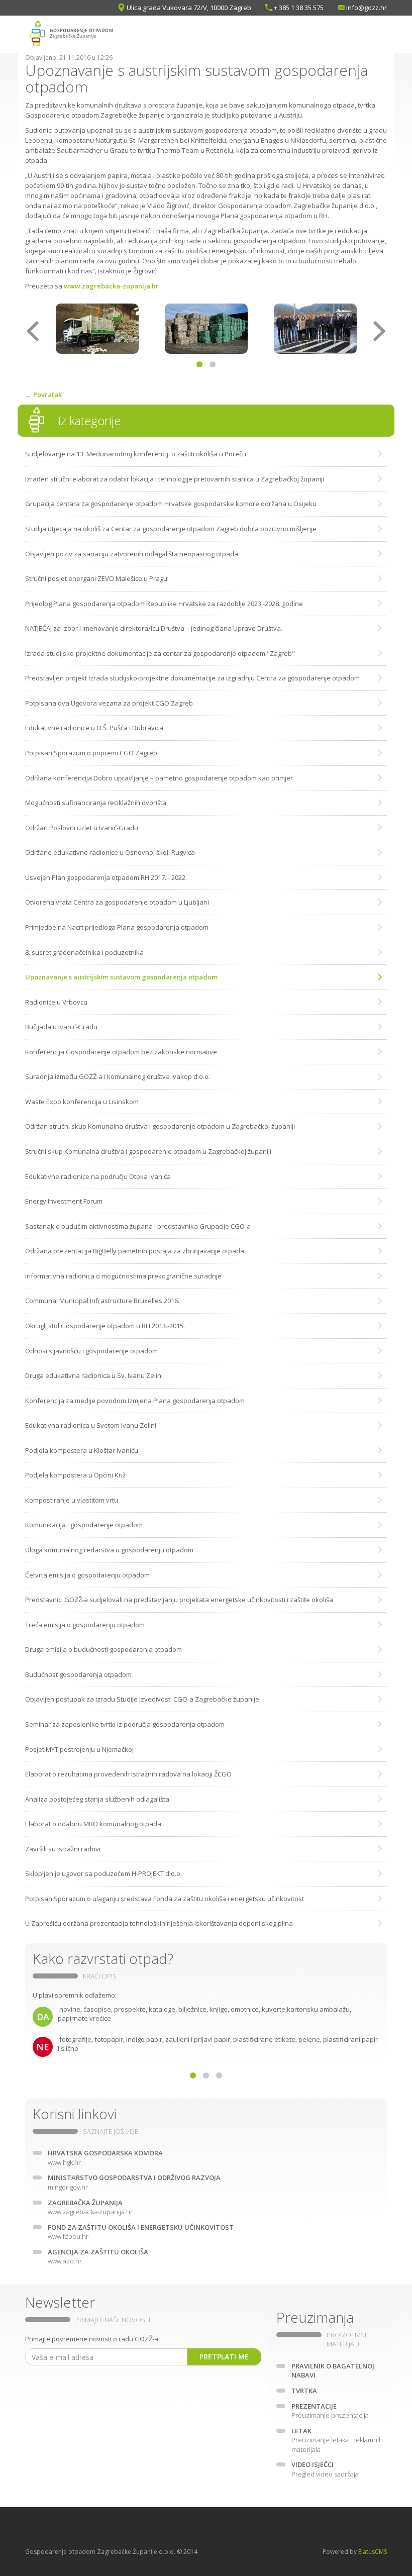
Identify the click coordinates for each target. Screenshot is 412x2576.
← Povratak (43, 394)
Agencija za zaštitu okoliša (98, 2257)
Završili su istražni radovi (63, 1849)
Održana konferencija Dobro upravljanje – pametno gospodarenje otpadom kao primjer (159, 778)
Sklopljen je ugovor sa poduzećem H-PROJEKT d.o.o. (104, 1873)
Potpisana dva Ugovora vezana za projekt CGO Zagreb (109, 703)
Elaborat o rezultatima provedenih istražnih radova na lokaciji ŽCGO (128, 1774)
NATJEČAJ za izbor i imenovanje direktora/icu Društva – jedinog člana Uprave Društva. (154, 628)
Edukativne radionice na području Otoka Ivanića (98, 1176)
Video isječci (325, 2469)
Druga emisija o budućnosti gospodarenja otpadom (104, 1649)
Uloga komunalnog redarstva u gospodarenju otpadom (109, 1550)
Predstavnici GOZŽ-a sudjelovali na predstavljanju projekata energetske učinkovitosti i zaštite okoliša (179, 1600)
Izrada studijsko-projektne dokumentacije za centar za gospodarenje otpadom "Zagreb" (160, 653)
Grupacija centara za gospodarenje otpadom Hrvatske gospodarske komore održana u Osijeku (171, 504)
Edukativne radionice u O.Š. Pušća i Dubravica (94, 728)
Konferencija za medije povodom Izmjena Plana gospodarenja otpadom (135, 1401)
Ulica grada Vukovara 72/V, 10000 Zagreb (189, 8)
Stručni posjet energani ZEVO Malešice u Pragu (96, 578)
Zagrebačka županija (90, 2207)
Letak (337, 2440)
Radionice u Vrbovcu (56, 1002)
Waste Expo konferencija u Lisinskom (82, 1102)
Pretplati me (224, 2357)
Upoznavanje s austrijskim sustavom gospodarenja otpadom (121, 977)
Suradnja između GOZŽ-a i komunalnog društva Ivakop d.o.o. (118, 1076)
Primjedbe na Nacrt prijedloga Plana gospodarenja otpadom (117, 927)
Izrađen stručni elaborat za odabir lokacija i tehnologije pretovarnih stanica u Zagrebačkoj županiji (175, 479)
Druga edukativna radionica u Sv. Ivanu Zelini (94, 1375)
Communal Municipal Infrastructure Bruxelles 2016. (102, 1301)
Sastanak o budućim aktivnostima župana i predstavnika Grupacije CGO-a (138, 1226)
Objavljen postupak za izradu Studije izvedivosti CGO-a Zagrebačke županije (142, 1699)
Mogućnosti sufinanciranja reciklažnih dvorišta (96, 803)
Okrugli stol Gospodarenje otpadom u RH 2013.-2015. (105, 1326)
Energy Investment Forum (64, 1201)
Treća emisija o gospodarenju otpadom (85, 1625)
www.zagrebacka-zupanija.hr (111, 286)
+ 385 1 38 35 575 (299, 8)
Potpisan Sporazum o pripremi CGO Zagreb (91, 753)
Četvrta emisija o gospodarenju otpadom (87, 1575)
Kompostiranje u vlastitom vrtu (72, 1500)
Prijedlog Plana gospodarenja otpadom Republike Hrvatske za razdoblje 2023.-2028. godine (164, 604)
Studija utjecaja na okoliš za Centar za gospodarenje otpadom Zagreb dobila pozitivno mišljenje (171, 529)
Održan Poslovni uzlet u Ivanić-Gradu (82, 828)
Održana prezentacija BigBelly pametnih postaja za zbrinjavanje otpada (135, 1251)
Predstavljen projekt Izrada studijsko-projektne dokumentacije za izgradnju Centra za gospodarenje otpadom (192, 678)
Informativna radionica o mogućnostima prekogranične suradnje (123, 1276)
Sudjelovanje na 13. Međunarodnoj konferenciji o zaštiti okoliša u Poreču (136, 454)
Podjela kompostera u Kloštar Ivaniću (82, 1450)
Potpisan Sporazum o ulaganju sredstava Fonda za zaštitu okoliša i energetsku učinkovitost (165, 1899)
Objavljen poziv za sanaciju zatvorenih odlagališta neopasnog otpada (132, 554)
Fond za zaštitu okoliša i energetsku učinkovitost (141, 2232)
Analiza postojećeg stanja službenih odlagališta (97, 1799)
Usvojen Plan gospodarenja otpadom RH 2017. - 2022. (106, 877)
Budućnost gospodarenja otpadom (78, 1674)
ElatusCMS (373, 2552)
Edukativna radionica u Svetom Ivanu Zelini (91, 1425)
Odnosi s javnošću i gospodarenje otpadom (91, 1351)
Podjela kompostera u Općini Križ (75, 1475)
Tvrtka (304, 2391)
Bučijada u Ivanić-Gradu (61, 1027)
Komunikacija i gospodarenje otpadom (84, 1525)
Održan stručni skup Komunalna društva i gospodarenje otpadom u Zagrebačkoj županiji (160, 1126)
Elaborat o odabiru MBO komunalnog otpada (93, 1824)
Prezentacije (330, 2411)
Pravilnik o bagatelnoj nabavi (333, 2371)
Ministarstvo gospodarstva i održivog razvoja (134, 2182)
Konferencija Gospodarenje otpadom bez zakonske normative (121, 1052)
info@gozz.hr (367, 8)
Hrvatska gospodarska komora (105, 2158)
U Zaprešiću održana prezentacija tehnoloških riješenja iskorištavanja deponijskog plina (159, 1923)
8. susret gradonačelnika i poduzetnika (84, 952)
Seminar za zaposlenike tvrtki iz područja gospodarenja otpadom (125, 1724)
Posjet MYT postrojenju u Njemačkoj (79, 1749)
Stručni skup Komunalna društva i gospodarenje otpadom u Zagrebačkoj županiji (148, 1151)
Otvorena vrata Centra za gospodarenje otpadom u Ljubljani (117, 902)
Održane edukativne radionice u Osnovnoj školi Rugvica (110, 852)
